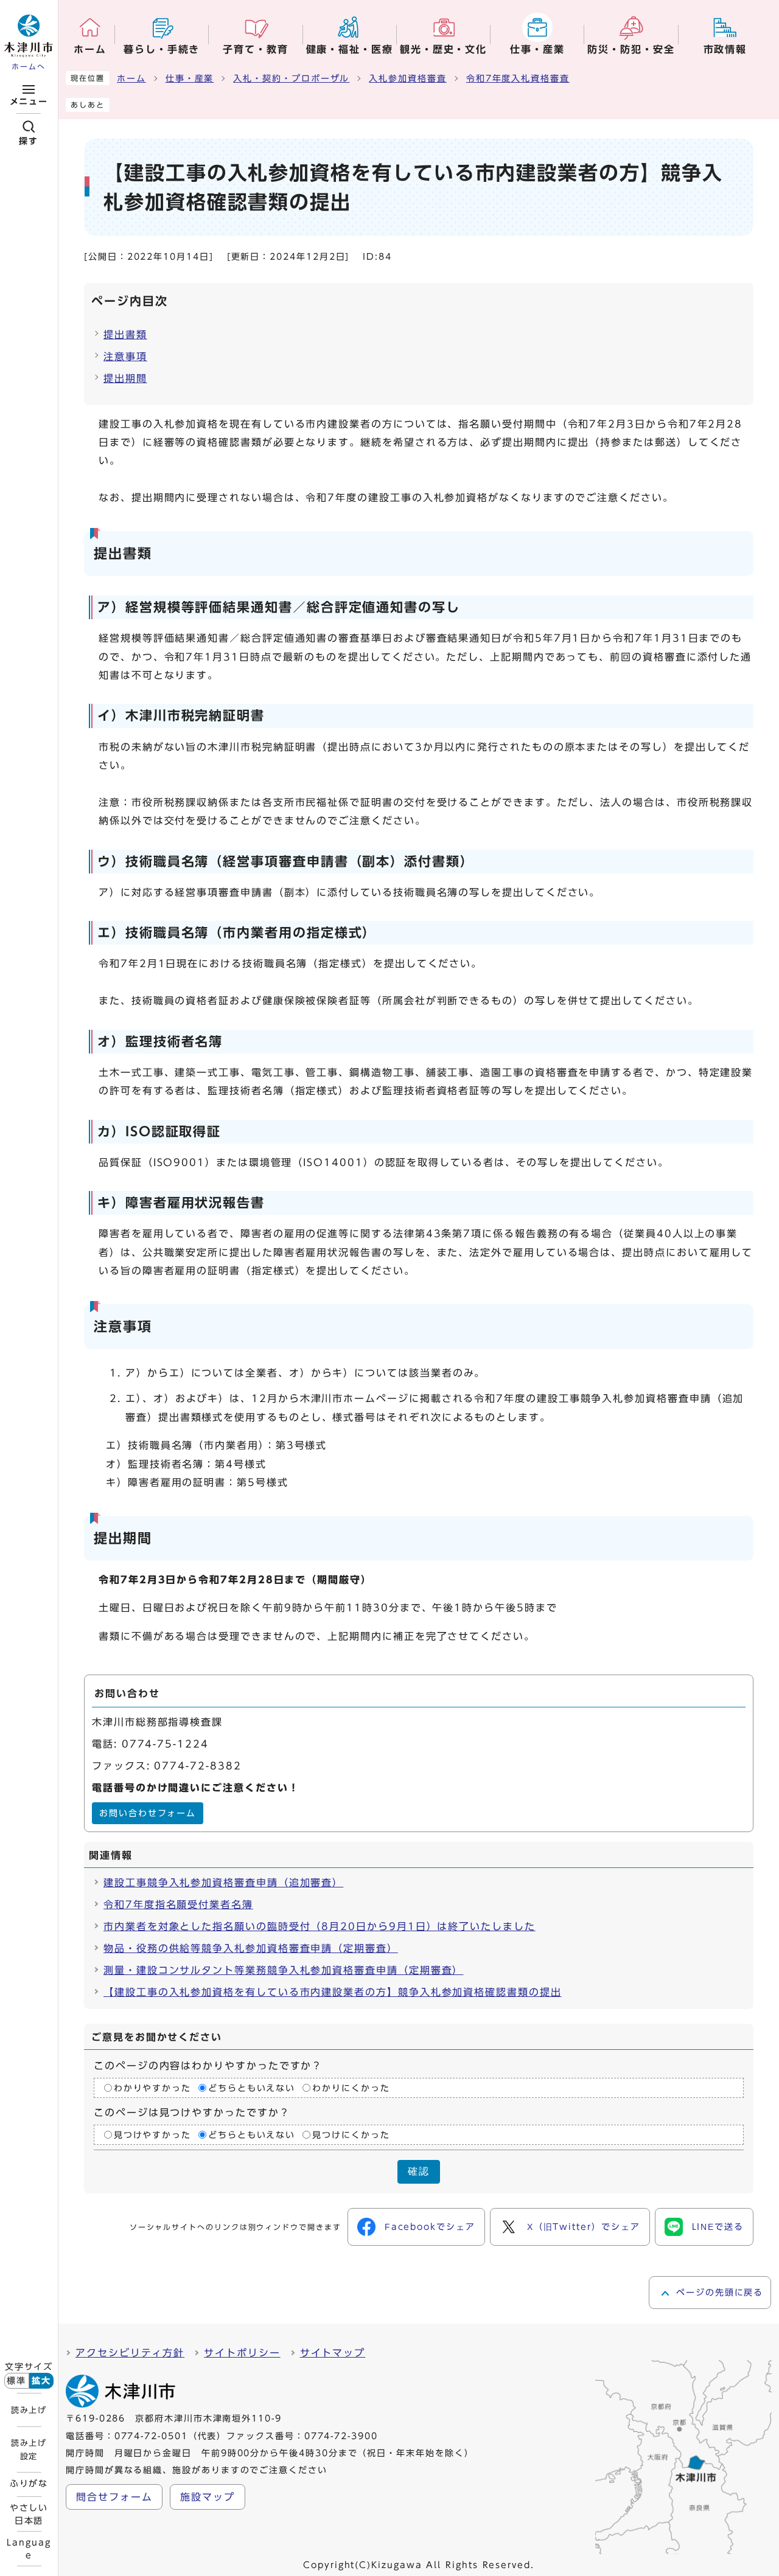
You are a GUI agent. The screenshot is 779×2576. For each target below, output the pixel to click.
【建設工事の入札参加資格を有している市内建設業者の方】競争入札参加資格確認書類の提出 (333, 1992)
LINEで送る (718, 2227)
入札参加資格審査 (407, 78)
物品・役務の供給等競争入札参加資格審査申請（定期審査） (251, 1948)
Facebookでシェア (430, 2227)
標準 (16, 2381)
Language (29, 2549)
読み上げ (29, 2410)
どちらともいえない (252, 2088)
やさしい (29, 2514)
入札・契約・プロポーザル (291, 78)
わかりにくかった (351, 2088)
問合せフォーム (114, 2497)
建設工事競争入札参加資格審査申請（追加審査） (223, 1883)
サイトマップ (333, 2353)
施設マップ (208, 2497)
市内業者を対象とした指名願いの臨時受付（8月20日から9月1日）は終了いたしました (320, 1926)
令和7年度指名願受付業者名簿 (178, 1904)
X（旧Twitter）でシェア (584, 2227)
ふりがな (29, 2484)
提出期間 (125, 378)
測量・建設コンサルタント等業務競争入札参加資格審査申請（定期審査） (283, 1970)
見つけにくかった (351, 2134)
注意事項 (125, 356)
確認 (419, 2171)
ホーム (131, 78)
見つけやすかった (152, 2134)
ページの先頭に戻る (720, 2293)
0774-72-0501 (151, 2436)
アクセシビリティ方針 (130, 2353)
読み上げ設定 (29, 2449)
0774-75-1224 (165, 1744)
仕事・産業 (190, 78)
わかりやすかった (152, 2088)
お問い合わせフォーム (148, 1813)
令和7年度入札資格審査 (518, 78)
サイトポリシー (242, 2353)
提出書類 (125, 335)
